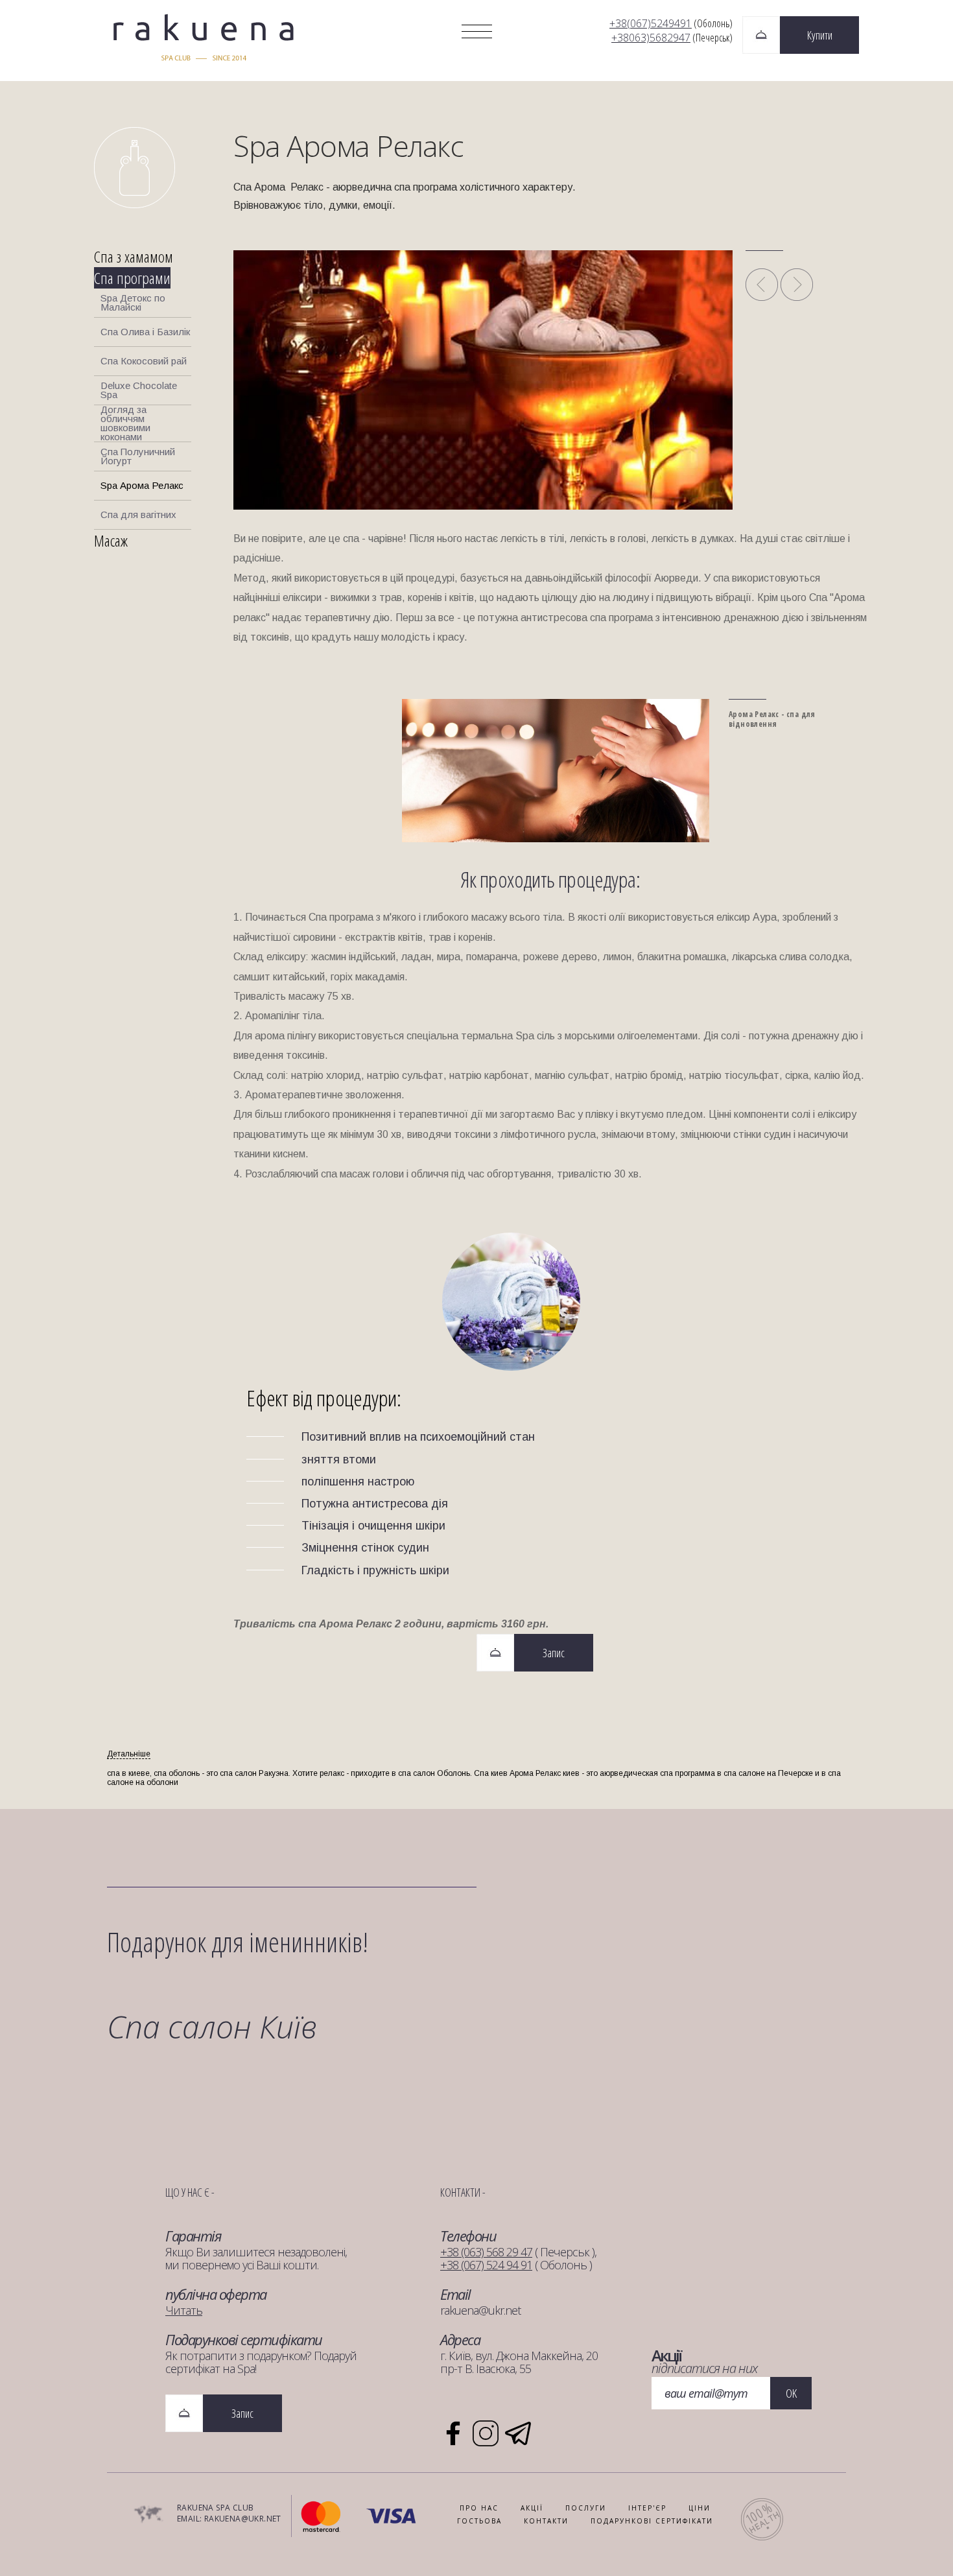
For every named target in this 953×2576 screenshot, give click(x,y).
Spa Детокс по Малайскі (133, 302)
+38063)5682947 (651, 38)
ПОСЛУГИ (586, 2508)
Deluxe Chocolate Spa (139, 390)
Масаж (111, 540)
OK (791, 2393)
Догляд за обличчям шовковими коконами (125, 424)
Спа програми (132, 278)
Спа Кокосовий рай (144, 361)
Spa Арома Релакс (142, 485)
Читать (184, 2310)
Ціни (700, 2508)
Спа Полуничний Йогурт (138, 456)
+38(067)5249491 (651, 23)
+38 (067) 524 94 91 (486, 2265)
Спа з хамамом (134, 256)
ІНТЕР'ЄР (647, 2508)
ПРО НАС (479, 2508)
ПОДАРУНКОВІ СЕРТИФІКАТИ (652, 2521)
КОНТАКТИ (546, 2521)
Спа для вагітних (138, 514)
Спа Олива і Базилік (145, 332)
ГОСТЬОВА (479, 2521)
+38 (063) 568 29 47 (486, 2252)
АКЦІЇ (532, 2508)
